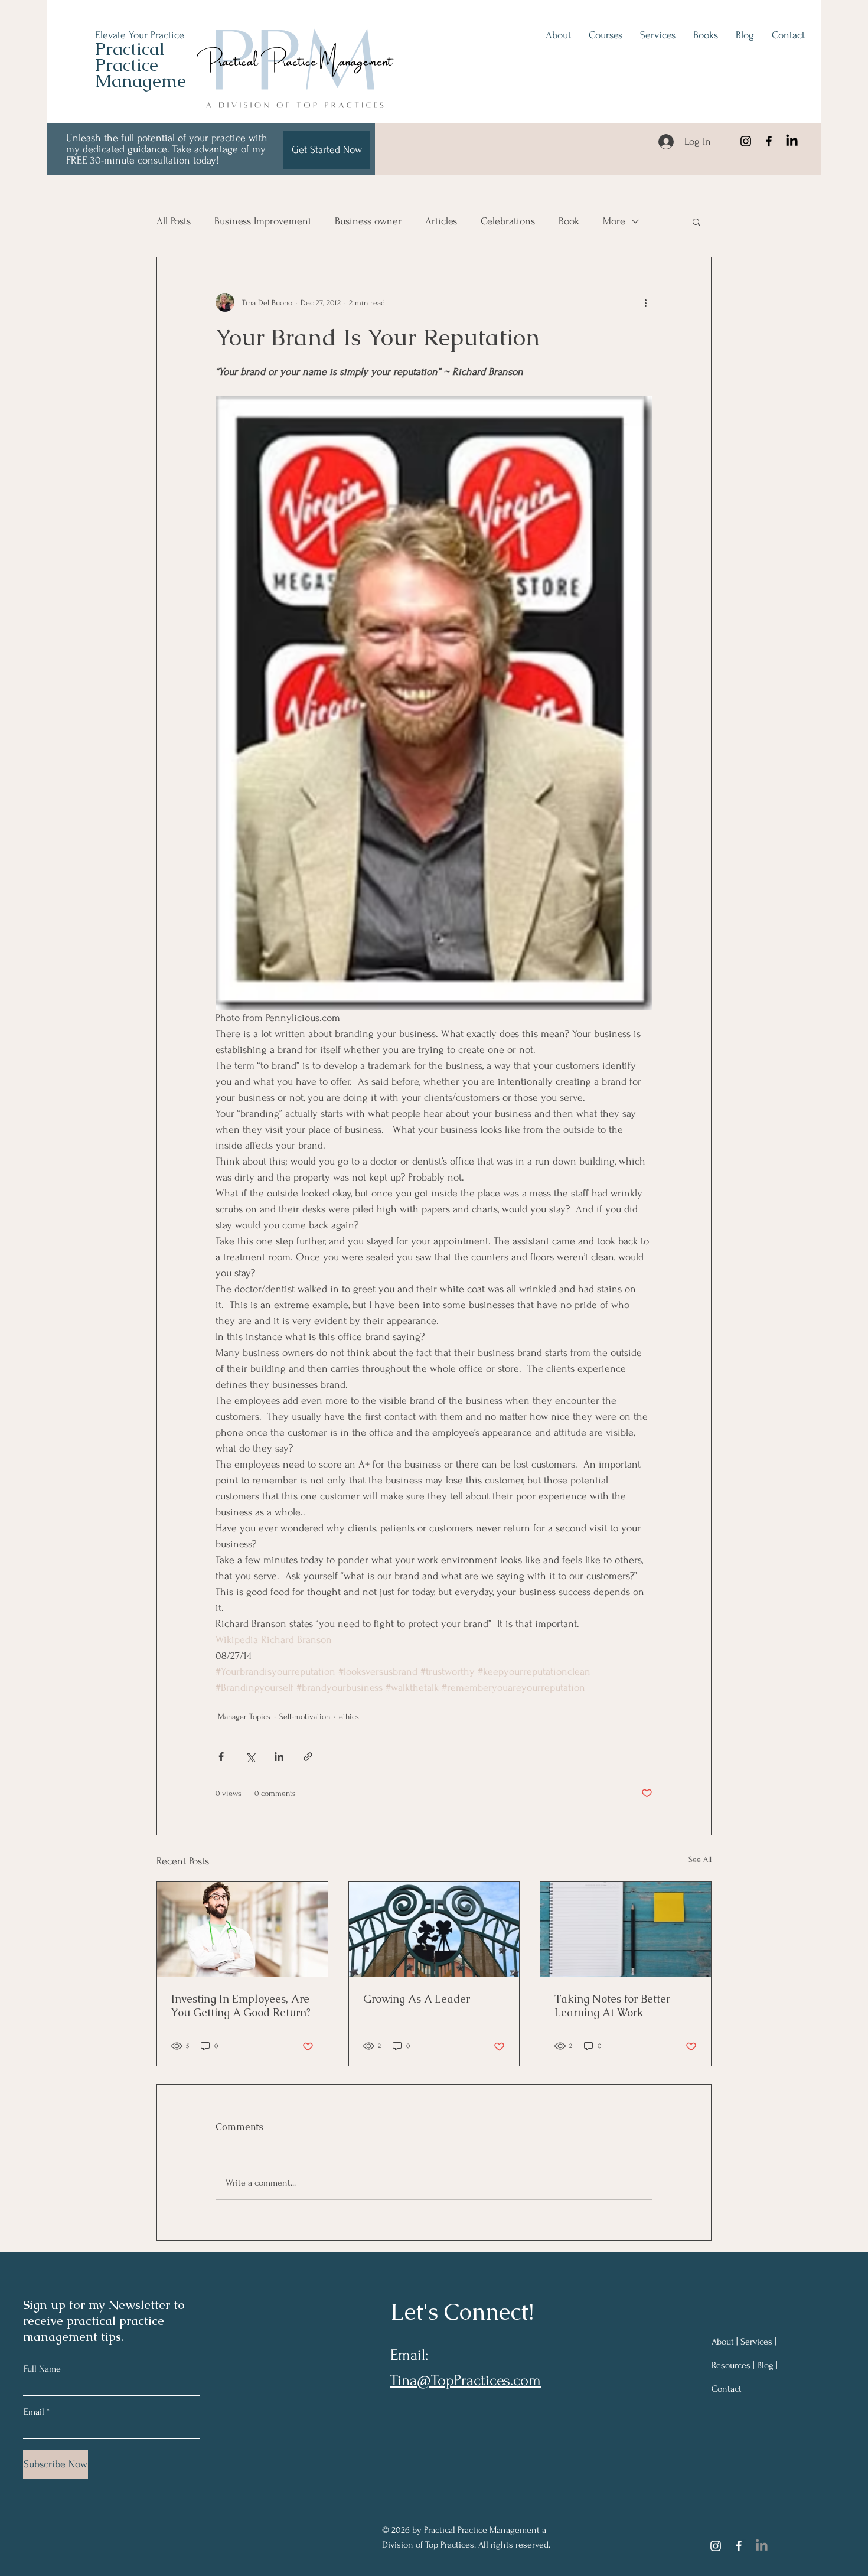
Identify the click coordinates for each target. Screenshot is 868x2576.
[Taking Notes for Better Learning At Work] (626, 1929)
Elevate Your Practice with (151, 35)
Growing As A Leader (417, 1999)
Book (569, 221)
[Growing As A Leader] (434, 1929)
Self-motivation (305, 1716)
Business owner (368, 221)
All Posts (174, 221)
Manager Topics (244, 1716)
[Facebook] (769, 141)
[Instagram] (746, 141)
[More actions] (645, 302)
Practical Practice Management (149, 65)
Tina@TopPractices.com (466, 2381)
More (614, 221)
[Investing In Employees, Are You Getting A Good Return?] (242, 1929)
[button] (696, 221)
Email (34, 2412)
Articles (441, 221)
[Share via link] (308, 1757)
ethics (349, 1716)
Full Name (42, 2369)
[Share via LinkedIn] (279, 1757)
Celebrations (508, 221)
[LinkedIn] (792, 141)
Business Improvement (263, 221)
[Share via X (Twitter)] (250, 1757)
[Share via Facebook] (221, 1757)
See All (700, 1859)
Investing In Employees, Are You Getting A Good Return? (241, 2006)
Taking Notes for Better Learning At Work (612, 2006)
